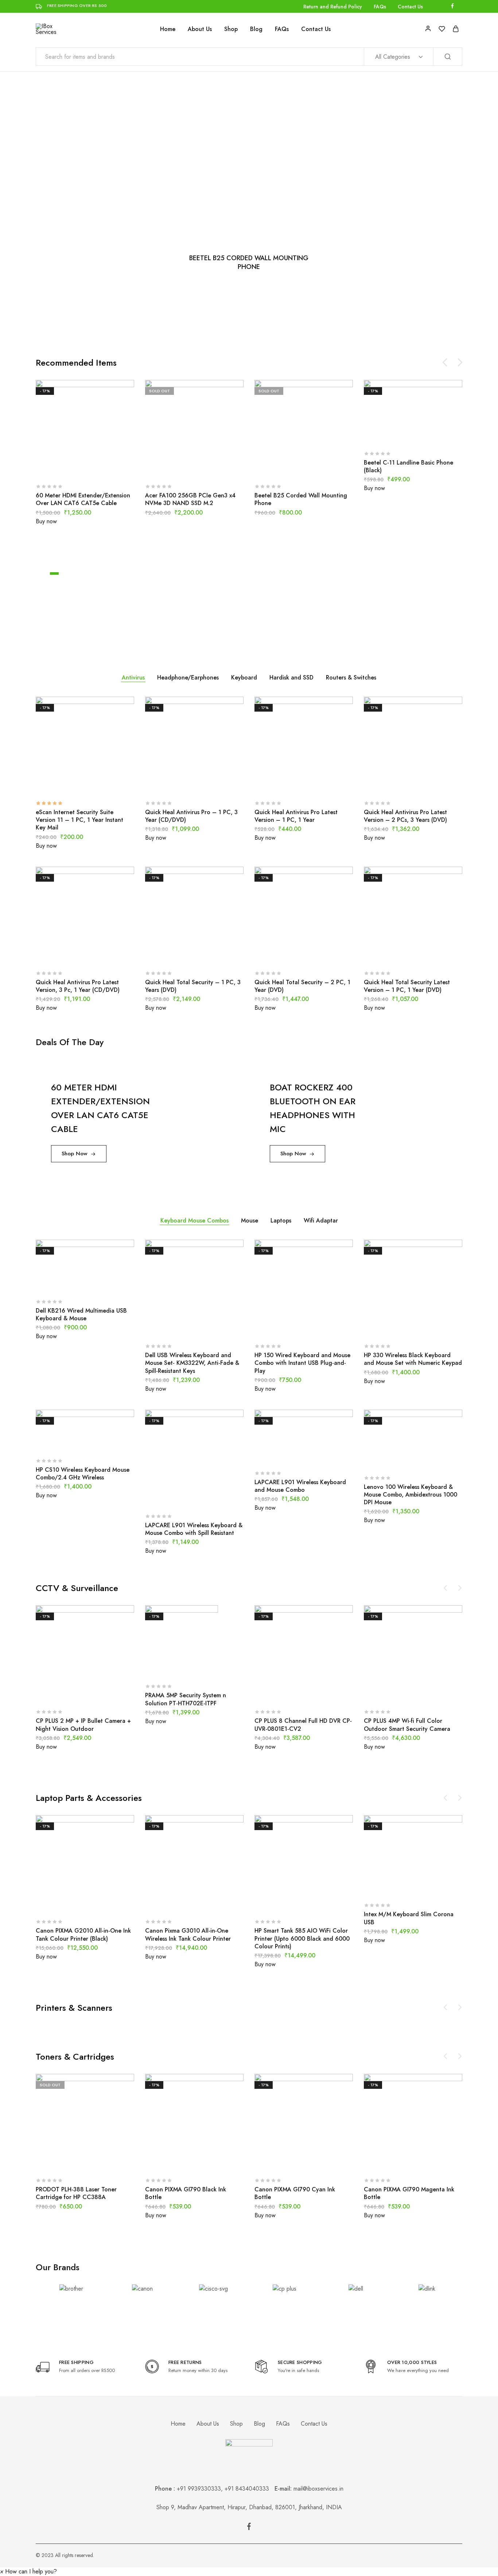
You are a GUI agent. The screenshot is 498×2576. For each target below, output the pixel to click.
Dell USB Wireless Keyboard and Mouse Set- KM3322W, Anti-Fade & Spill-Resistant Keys (192, 1363)
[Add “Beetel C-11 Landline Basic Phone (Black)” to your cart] (395, 435)
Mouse (250, 1220)
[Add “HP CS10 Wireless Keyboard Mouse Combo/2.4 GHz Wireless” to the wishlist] (103, 1442)
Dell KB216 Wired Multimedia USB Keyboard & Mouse (81, 1314)
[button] (28, 2571)
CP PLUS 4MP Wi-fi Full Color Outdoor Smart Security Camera (407, 1725)
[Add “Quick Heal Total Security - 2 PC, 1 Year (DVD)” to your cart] (285, 954)
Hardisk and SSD (291, 677)
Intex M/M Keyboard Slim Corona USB (409, 1918)
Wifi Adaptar (321, 1220)
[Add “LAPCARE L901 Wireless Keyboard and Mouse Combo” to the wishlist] (322, 1454)
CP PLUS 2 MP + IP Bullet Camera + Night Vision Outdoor (83, 1725)
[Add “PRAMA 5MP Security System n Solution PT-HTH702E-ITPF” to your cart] (176, 1667)
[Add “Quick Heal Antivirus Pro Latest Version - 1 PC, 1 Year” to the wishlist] (322, 784)
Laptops (281, 1220)
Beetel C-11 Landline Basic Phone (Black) (408, 466)
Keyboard (244, 677)
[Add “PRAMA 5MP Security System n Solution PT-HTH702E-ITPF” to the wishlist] (213, 1667)
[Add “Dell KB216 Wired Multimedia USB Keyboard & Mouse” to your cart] (67, 1283)
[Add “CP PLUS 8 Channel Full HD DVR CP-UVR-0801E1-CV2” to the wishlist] (322, 1693)
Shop (231, 29)
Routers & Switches (351, 677)
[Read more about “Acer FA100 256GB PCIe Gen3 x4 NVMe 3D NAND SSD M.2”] (176, 467)
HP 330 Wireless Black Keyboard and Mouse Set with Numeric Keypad (413, 1359)
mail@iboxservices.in (318, 2489)
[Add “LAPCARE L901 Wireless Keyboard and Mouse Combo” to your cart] (285, 1454)
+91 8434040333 (250, 2489)
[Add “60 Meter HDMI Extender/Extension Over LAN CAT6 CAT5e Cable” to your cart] (67, 467)
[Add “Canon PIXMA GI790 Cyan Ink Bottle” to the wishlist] (322, 2161)
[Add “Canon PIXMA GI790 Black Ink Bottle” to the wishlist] (213, 2161)
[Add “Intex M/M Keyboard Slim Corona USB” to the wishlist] (431, 1886)
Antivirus (133, 677)
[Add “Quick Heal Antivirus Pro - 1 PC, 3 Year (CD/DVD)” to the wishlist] (213, 784)
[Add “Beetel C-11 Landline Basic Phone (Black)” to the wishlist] (431, 435)
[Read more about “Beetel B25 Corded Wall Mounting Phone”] (285, 467)
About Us (200, 29)
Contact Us (410, 7)
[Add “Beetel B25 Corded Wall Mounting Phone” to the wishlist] (322, 467)
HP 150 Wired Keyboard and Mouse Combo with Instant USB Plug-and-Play (302, 1363)
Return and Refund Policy (333, 7)
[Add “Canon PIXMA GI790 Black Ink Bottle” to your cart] (176, 2161)
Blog (256, 29)
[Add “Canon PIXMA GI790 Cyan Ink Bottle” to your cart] (285, 2161)
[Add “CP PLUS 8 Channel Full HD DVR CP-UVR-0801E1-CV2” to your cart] (285, 1693)
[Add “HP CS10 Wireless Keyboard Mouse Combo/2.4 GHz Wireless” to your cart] (67, 1442)
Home (168, 29)
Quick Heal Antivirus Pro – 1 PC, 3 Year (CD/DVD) (191, 816)
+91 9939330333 (199, 2489)
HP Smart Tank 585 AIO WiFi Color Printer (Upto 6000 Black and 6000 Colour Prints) (302, 1938)
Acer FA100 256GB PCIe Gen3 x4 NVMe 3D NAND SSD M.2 (190, 499)
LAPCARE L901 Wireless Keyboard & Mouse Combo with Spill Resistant (194, 1529)
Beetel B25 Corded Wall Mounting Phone (301, 499)
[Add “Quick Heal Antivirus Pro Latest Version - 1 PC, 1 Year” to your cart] (285, 784)
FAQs (380, 7)
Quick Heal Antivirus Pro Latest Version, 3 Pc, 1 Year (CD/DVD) (78, 986)
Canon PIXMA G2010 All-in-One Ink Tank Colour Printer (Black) (83, 1934)
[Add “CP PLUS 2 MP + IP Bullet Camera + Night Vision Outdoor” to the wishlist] (103, 1693)
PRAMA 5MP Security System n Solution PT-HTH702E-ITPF (186, 1699)
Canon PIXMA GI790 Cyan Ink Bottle (295, 2193)
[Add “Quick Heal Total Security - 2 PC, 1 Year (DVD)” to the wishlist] (322, 954)
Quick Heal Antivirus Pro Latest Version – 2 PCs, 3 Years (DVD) (405, 816)
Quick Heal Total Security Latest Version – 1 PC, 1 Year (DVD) (407, 986)
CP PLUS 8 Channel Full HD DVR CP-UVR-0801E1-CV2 (303, 1725)
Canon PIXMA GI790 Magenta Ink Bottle (409, 2193)
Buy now (46, 521)
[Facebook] (249, 2528)
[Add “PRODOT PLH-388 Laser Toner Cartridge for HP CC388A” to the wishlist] (103, 2161)
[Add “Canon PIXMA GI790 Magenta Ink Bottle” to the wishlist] (431, 2161)
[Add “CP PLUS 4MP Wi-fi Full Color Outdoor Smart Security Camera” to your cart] (395, 1693)
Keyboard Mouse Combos (194, 1220)
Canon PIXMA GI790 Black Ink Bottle (186, 2193)
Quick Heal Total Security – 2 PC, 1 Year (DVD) (302, 986)
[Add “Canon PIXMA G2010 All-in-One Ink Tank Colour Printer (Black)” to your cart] (67, 1903)
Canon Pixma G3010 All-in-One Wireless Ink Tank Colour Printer (188, 1934)
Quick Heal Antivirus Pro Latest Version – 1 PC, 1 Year (296, 816)
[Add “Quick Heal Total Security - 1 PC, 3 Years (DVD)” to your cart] (176, 954)
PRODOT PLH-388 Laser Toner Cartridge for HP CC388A (76, 2193)
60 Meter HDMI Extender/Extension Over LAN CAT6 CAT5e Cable (83, 499)
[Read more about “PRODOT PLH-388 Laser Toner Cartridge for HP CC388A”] (67, 2161)
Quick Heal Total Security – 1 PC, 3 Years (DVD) (193, 986)
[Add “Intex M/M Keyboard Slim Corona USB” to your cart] (395, 1886)
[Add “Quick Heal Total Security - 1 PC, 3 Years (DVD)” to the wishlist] (213, 954)
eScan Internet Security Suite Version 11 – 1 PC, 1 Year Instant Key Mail (79, 820)
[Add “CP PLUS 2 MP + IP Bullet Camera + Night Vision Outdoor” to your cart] (67, 1693)
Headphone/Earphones (188, 677)
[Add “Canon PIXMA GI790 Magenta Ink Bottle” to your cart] (395, 2161)
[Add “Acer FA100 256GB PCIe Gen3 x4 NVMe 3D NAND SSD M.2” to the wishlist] (213, 467)
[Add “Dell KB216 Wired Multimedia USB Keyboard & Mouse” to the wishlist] (103, 1283)
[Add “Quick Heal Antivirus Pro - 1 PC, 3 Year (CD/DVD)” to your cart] (176, 784)
